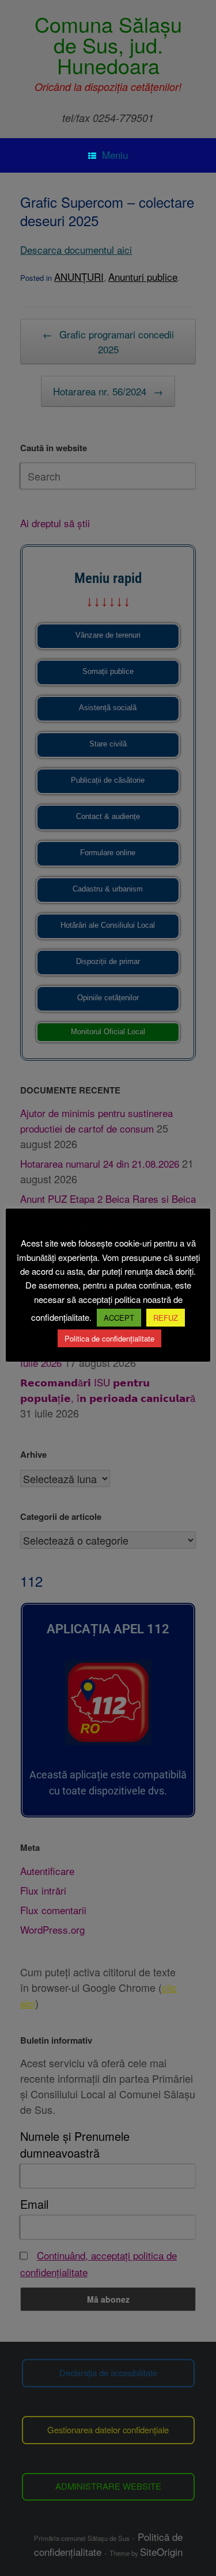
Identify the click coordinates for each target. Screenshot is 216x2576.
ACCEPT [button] (119, 1318)
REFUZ (166, 1318)
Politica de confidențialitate (109, 1338)
